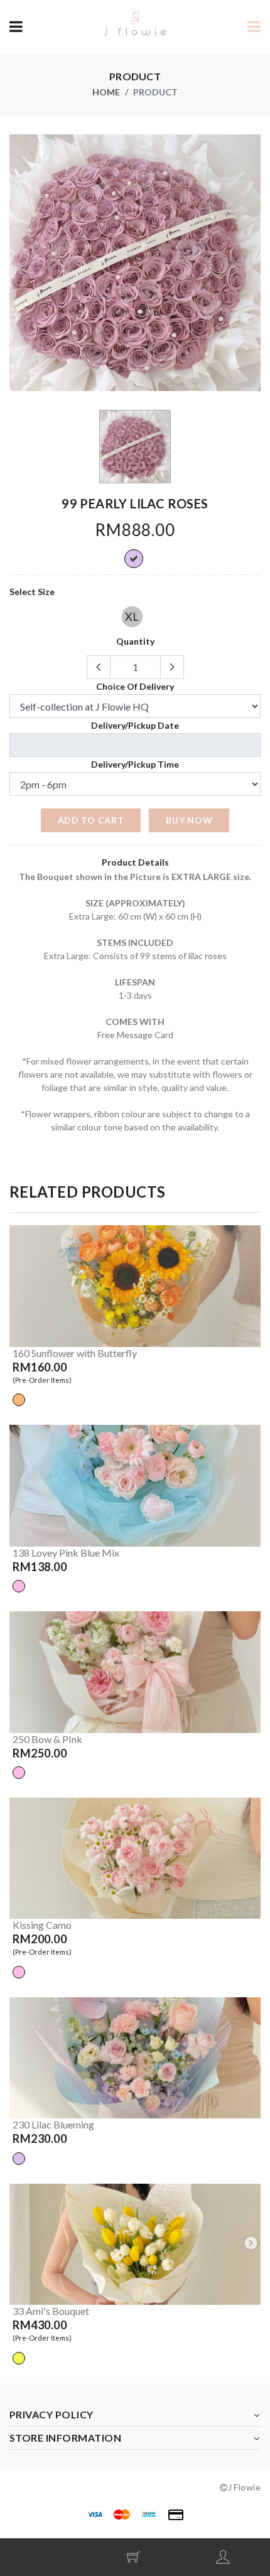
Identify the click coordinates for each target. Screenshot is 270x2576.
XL (132, 616)
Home (106, 92)
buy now (189, 820)
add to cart (91, 820)
